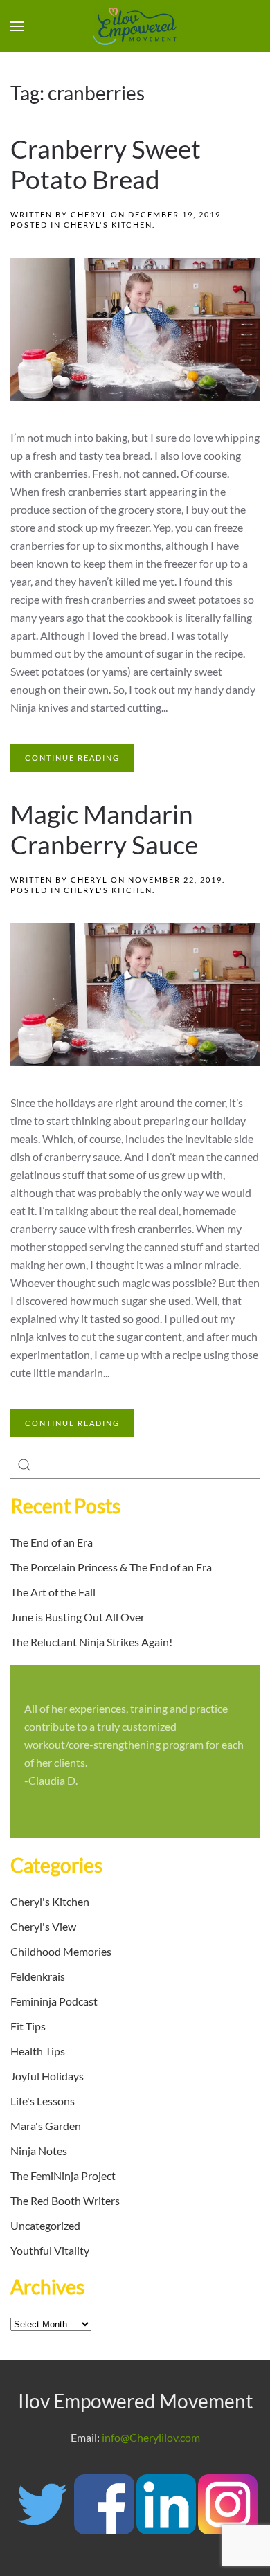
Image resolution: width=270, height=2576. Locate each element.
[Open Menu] (17, 26)
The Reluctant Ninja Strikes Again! (91, 1642)
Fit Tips (28, 2026)
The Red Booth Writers (65, 2200)
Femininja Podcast (54, 2001)
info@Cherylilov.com (151, 2437)
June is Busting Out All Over (78, 1617)
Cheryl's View (43, 1926)
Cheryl (89, 214)
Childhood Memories (61, 1951)
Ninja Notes (39, 2151)
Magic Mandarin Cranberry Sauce (104, 829)
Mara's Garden (46, 2126)
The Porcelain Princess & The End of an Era (111, 1567)
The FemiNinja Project (63, 2176)
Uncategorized (45, 2225)
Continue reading (72, 758)
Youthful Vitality (50, 2250)
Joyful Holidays (47, 2076)
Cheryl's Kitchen (108, 225)
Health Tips (38, 2051)
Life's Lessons (43, 2101)
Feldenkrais (38, 1976)
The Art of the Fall (53, 1592)
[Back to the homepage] (135, 26)
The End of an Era (52, 1542)
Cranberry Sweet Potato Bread (106, 164)
